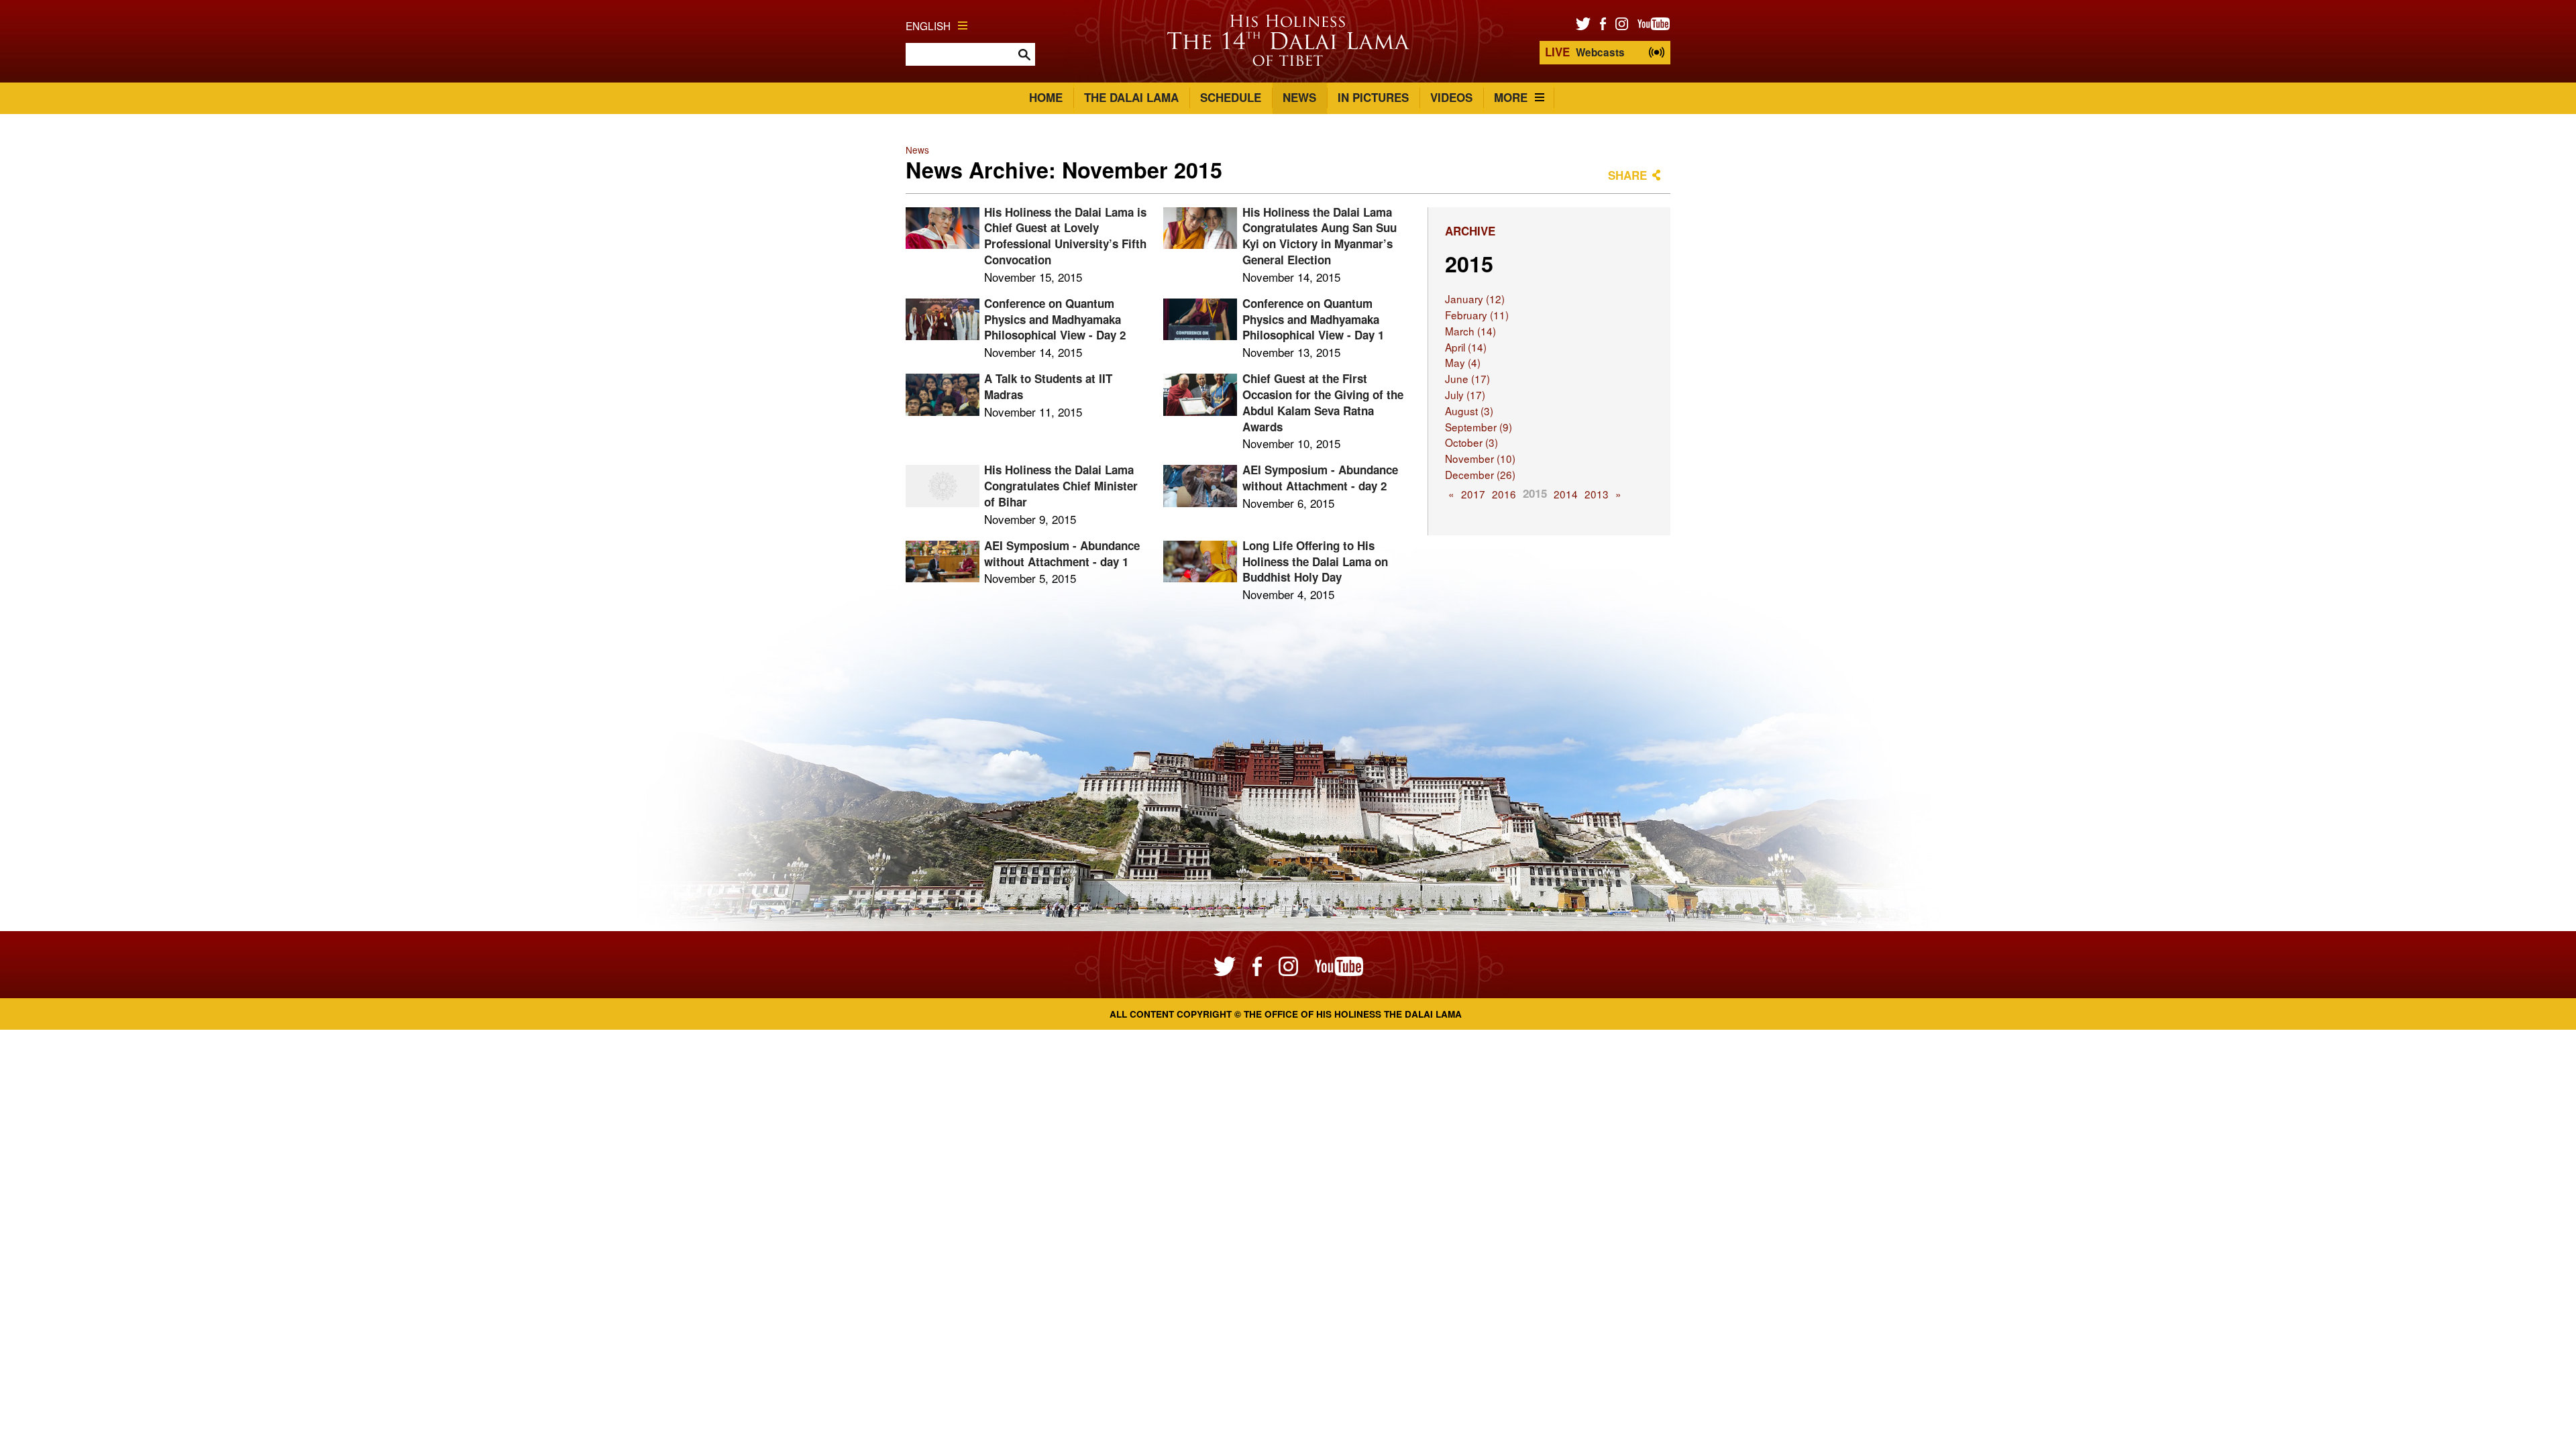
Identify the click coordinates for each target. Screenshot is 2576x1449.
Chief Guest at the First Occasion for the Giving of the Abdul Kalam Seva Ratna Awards (1323, 402)
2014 (1566, 494)
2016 (1504, 494)
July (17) (1465, 394)
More (1511, 97)
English (928, 25)
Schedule (1231, 97)
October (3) (1471, 442)
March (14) (1470, 331)
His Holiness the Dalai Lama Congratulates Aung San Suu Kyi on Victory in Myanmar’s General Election (1320, 236)
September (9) (1479, 427)
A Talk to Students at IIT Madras (1048, 386)
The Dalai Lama (1131, 97)
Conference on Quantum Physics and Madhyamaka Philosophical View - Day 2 (1055, 319)
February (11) (1477, 315)
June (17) (1467, 378)
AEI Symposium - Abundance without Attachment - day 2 (1320, 478)
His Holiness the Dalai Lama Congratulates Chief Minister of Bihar (1061, 486)
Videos (1451, 97)
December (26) (1480, 474)
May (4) (1463, 362)
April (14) (1466, 347)
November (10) (1480, 458)
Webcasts (1585, 52)
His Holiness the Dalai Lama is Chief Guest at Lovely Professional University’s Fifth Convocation (1065, 236)
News (1299, 97)
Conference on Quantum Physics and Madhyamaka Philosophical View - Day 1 (1313, 319)
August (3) (1469, 411)
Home (1046, 97)
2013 (1597, 494)
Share (1627, 175)
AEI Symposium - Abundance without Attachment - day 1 (1062, 553)
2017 (1473, 494)
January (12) (1475, 299)
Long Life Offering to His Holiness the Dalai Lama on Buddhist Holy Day (1315, 561)
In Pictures (1373, 97)
